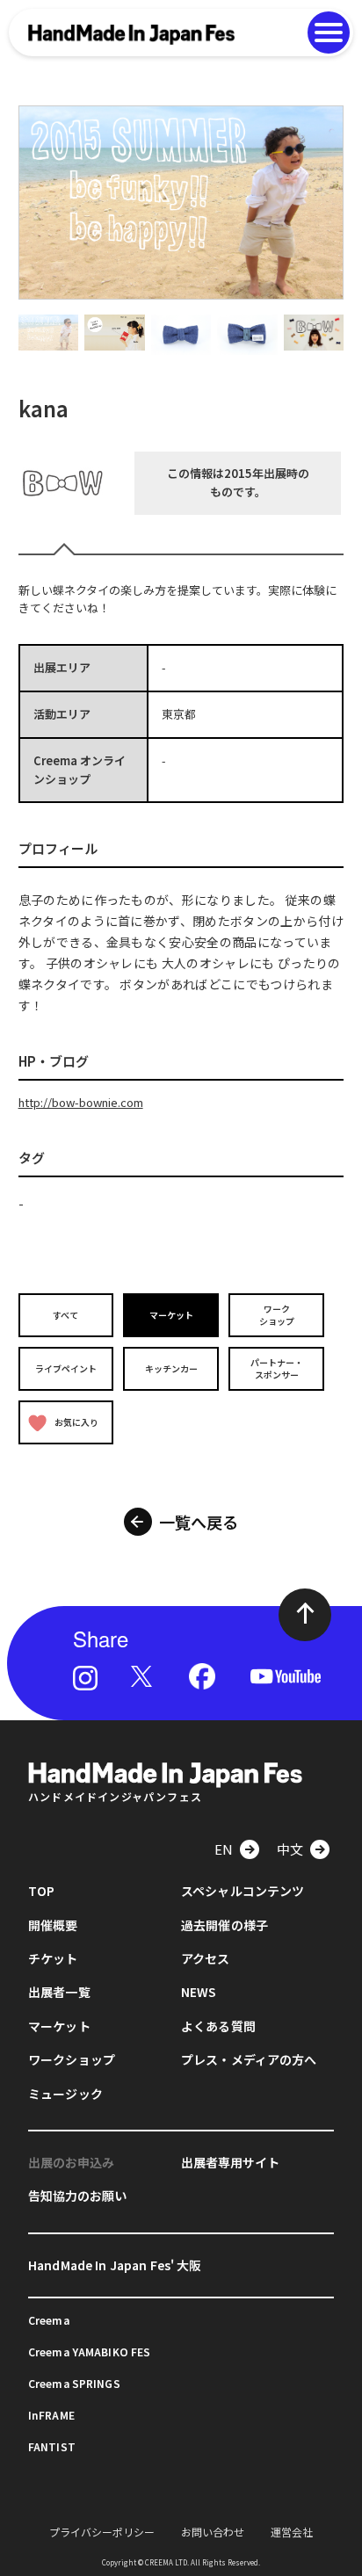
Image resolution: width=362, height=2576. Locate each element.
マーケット (171, 1315)
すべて (65, 1315)
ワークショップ (277, 1315)
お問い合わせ (213, 2532)
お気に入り (76, 1422)
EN (224, 1849)
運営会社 (292, 2532)
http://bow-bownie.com (81, 1102)
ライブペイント (66, 1368)
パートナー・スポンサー (277, 1368)
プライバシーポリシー (102, 2532)
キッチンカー (171, 1368)
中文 (290, 1849)
